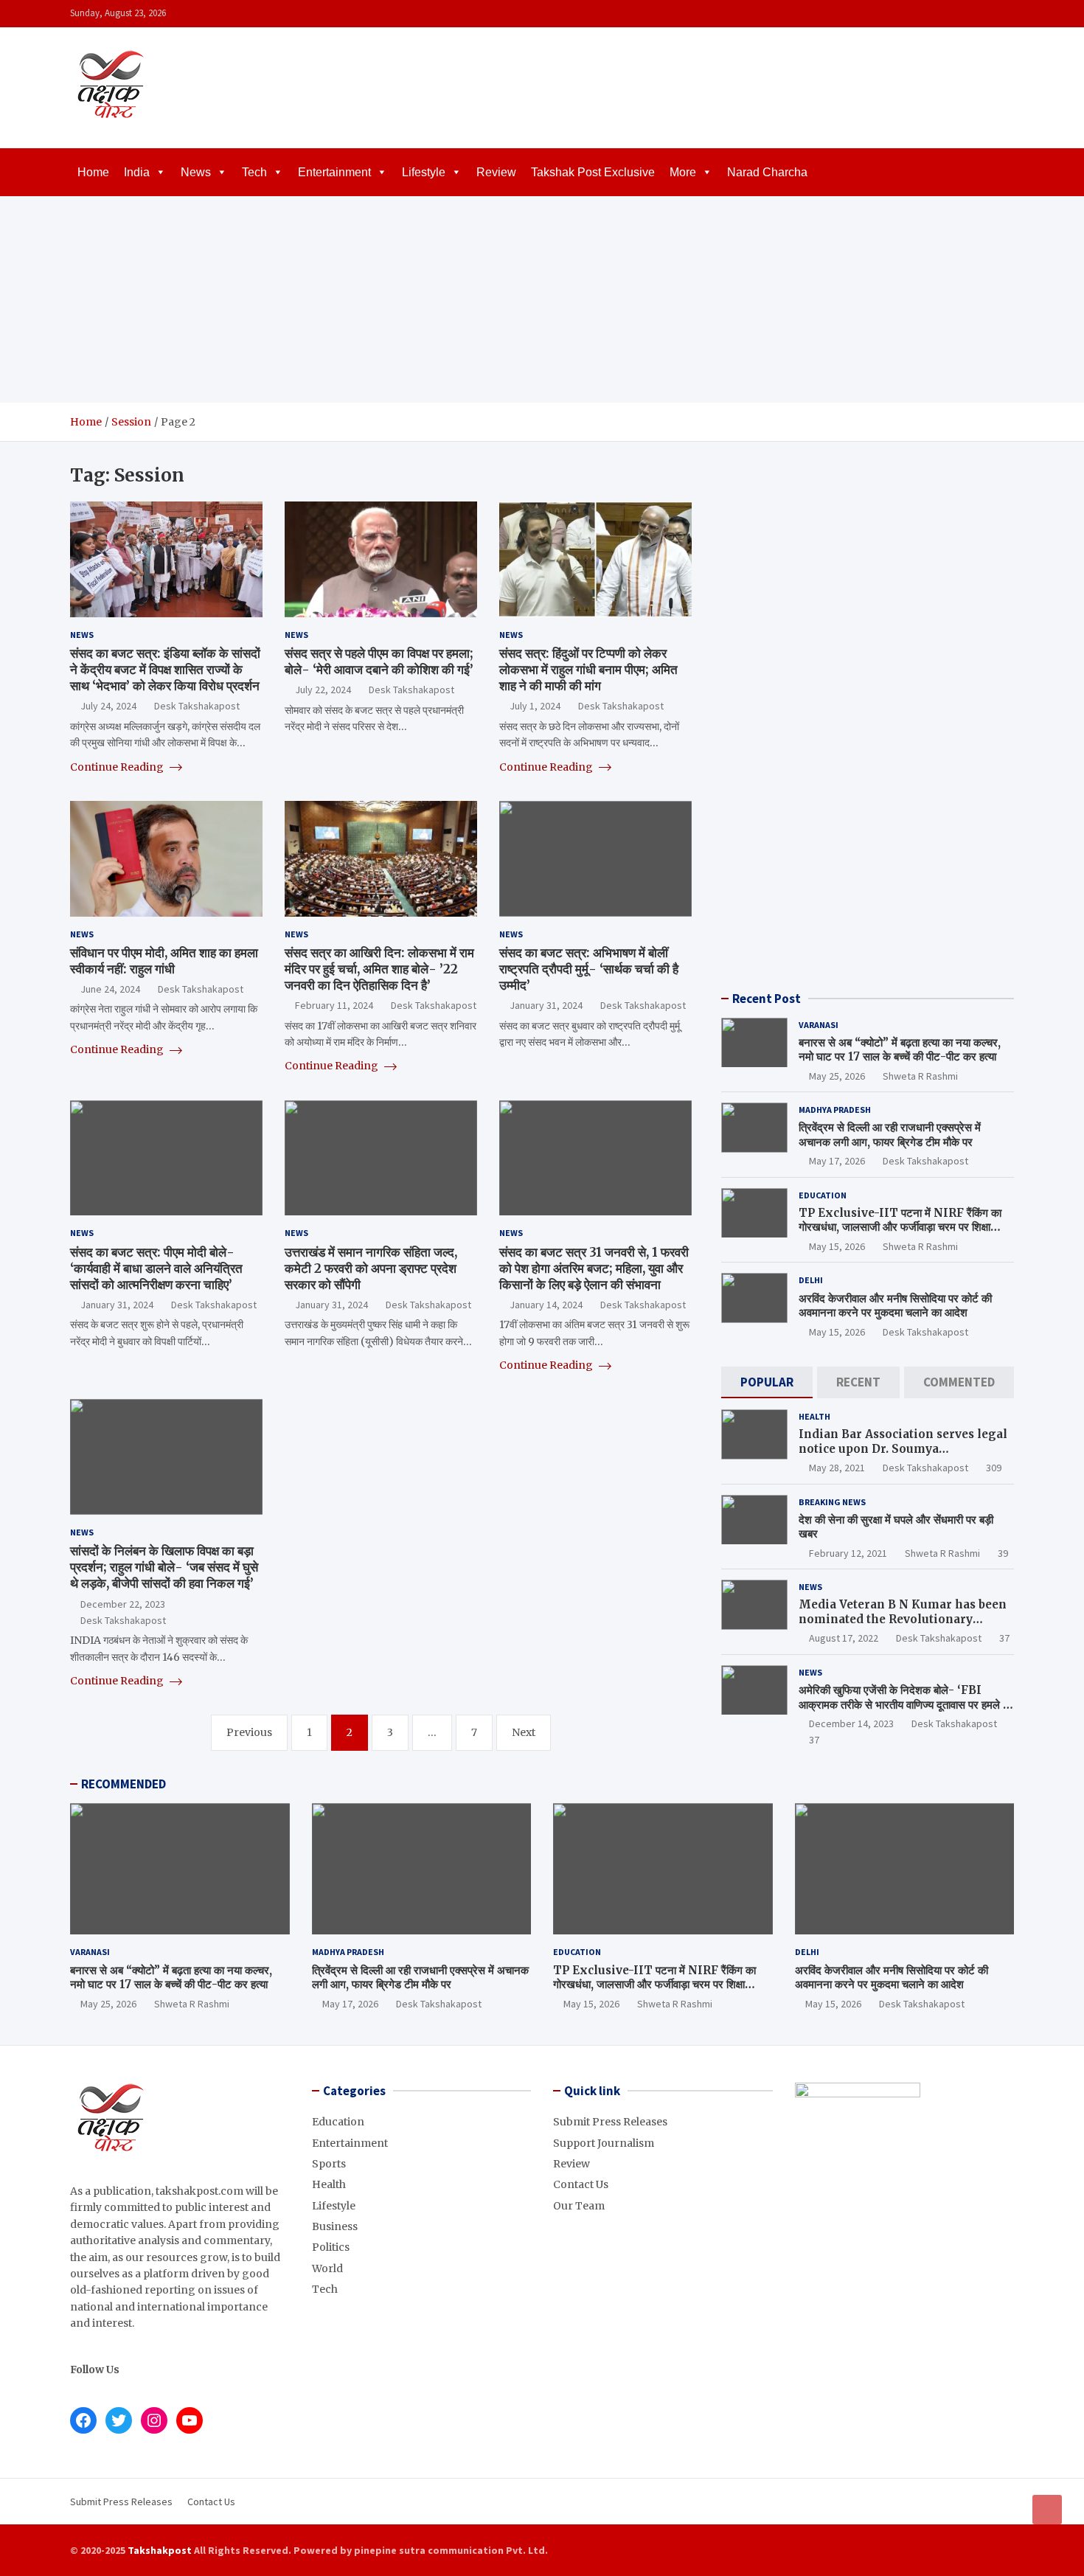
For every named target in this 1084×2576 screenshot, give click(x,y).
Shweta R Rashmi (920, 1076)
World (327, 2268)
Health (814, 1416)
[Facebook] (947, 14)
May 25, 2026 (837, 1076)
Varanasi (819, 1025)
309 (994, 1468)
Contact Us (581, 2184)
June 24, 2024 (110, 989)
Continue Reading (118, 767)
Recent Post (767, 999)
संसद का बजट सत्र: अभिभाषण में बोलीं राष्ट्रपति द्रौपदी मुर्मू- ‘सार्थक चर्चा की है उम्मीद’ (589, 969)
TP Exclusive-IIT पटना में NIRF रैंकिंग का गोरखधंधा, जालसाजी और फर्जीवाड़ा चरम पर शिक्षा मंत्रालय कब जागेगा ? (900, 1227)
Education (823, 1195)
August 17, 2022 (844, 1638)
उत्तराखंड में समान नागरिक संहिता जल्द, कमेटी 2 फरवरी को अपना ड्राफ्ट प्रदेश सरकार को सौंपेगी (371, 1268)
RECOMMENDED (124, 1784)
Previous (249, 1732)
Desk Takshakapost (197, 706)
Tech (254, 172)
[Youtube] (1004, 14)
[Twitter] (985, 14)
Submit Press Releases (610, 2122)
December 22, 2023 (123, 1604)
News (196, 172)
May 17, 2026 (837, 1161)
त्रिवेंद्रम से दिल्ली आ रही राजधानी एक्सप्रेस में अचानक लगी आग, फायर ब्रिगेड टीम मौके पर (890, 1135)
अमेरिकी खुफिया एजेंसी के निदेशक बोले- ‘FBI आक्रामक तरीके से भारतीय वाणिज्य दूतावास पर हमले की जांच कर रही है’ (906, 1704)
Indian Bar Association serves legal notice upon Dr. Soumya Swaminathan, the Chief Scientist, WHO (903, 1456)
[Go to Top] (1047, 2510)
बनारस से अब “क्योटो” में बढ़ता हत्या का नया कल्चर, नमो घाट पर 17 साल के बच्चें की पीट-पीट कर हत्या (900, 1050)
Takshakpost (160, 2550)
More (683, 172)
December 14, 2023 (851, 1723)
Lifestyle (424, 172)
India (137, 172)
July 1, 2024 (535, 706)
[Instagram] (966, 14)
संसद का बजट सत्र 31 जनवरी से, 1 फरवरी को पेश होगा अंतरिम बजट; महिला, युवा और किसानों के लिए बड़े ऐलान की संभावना (594, 1268)
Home (93, 172)
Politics (331, 2247)
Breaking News (832, 1502)
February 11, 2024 (334, 1005)
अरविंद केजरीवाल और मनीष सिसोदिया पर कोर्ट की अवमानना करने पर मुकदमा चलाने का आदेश (895, 1306)
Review (496, 172)
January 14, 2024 (546, 1305)
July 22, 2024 (323, 690)
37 (1004, 1638)
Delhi (811, 1280)
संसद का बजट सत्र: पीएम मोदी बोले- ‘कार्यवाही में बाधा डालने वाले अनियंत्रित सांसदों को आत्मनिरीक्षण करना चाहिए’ (156, 1268)
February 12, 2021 (848, 1553)
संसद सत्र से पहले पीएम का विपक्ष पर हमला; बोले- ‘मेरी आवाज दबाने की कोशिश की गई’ (379, 662)
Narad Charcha (767, 172)
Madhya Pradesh (835, 1110)
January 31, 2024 (546, 1005)
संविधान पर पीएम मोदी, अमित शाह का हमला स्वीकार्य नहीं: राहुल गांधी (164, 961)
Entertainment (334, 172)
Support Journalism (604, 2143)
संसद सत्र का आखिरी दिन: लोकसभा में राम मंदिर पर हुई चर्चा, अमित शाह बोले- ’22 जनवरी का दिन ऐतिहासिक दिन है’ (379, 969)
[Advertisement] (542, 299)
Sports (329, 2164)
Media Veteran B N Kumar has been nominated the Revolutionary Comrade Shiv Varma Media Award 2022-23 (903, 1626)
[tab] (767, 1382)
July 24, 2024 (108, 706)
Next (524, 1732)
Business (335, 2226)
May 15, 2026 (837, 1246)
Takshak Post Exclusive (593, 172)
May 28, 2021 (837, 1468)
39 (1003, 1553)
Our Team (579, 2206)
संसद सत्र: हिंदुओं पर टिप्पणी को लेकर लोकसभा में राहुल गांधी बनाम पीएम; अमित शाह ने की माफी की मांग (588, 670)
